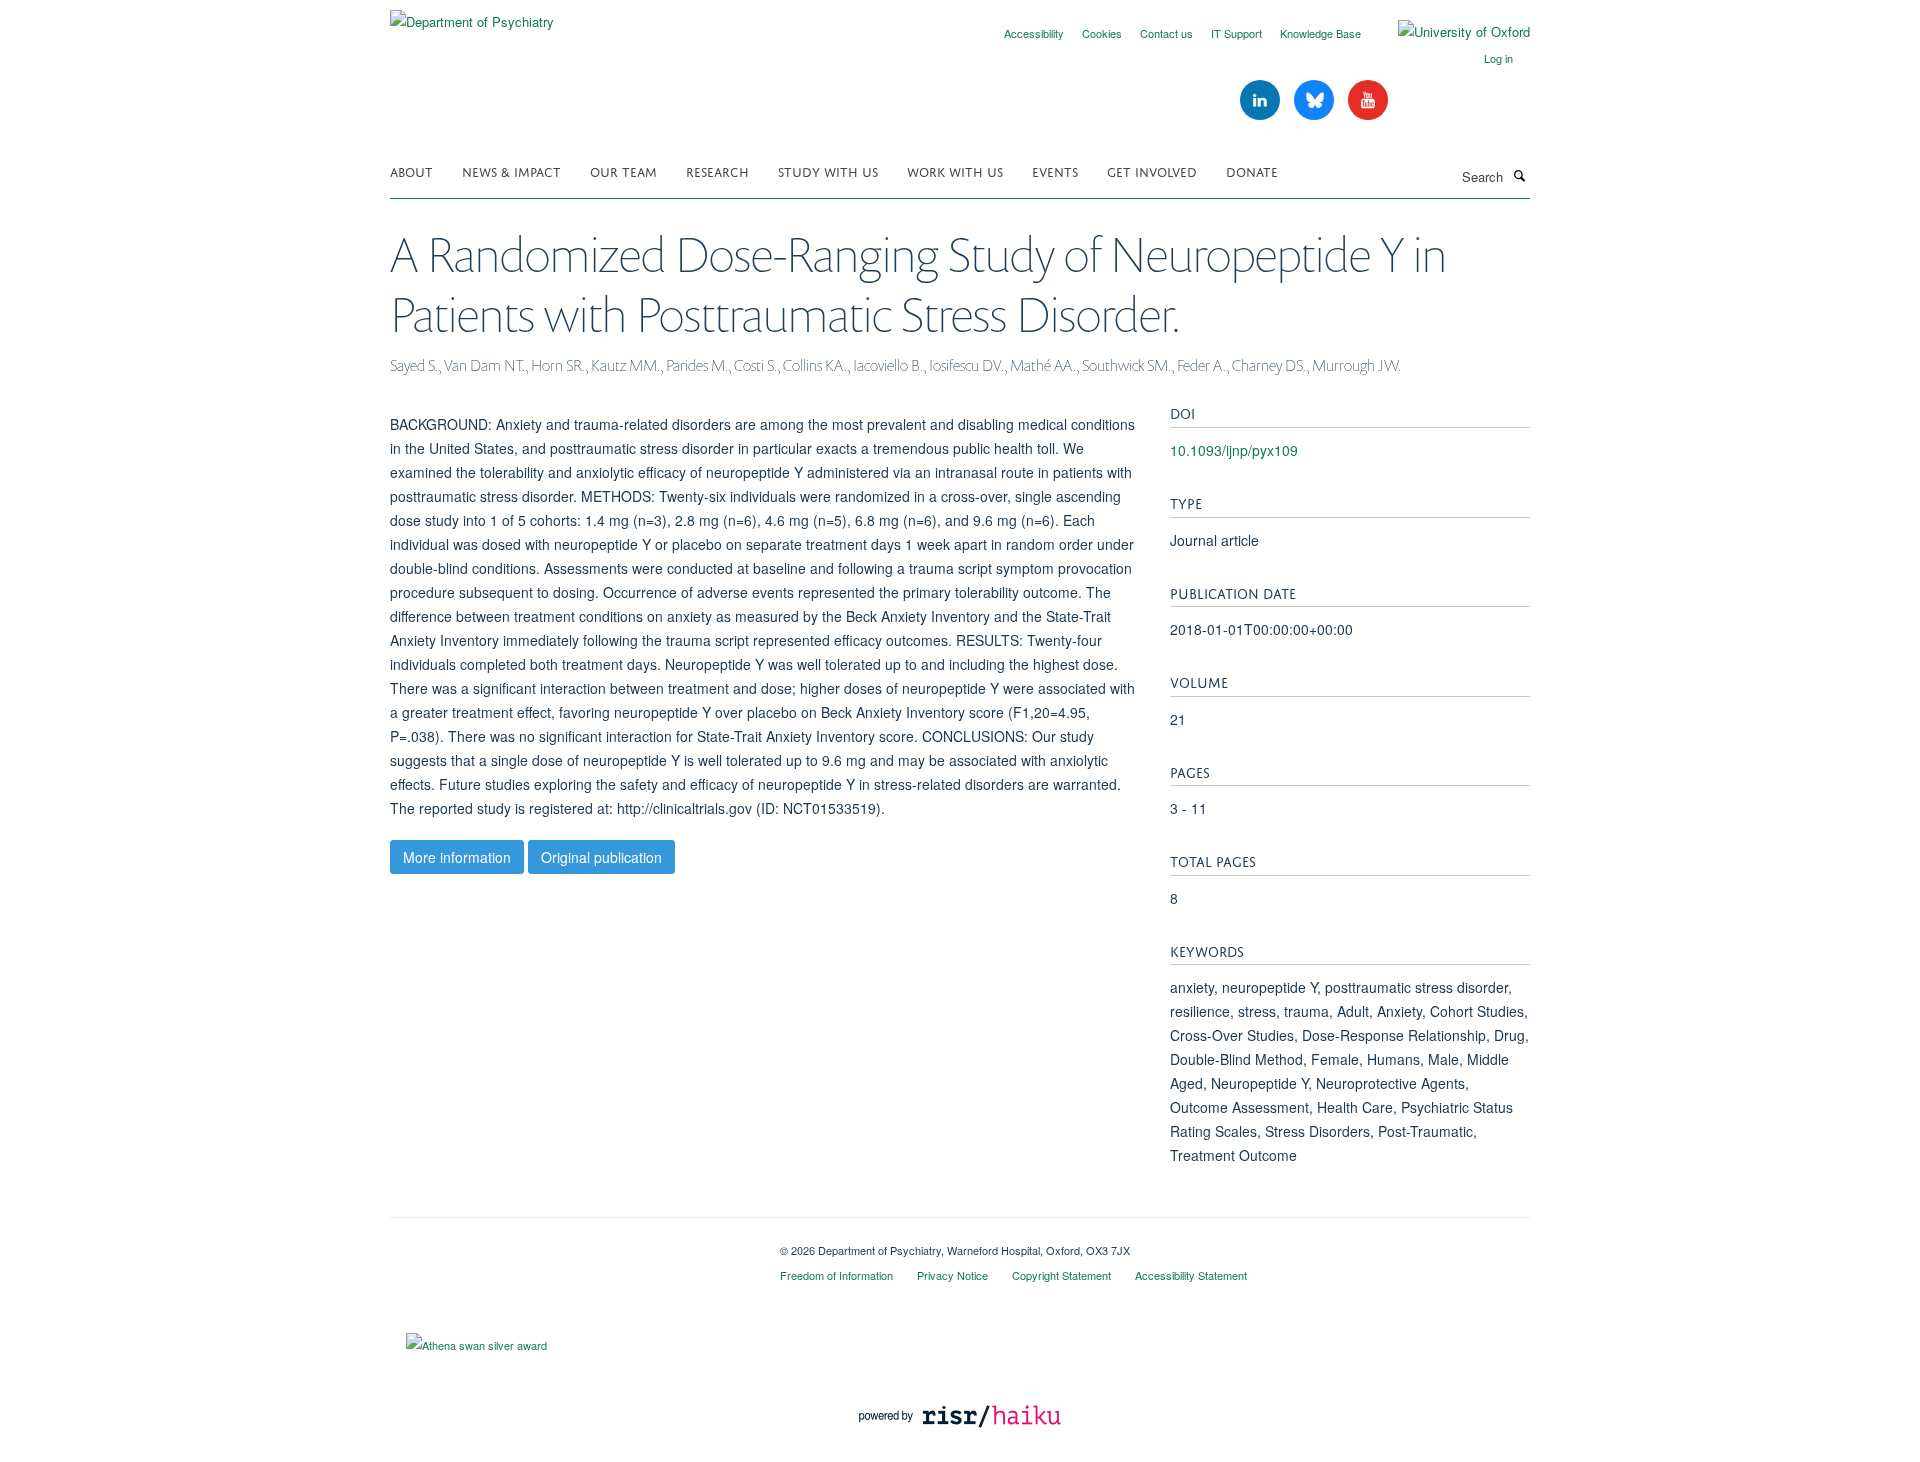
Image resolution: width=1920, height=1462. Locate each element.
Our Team (623, 170)
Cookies (1102, 33)
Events (1055, 170)
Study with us (828, 170)
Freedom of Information (836, 1275)
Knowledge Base (1320, 33)
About (411, 170)
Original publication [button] (601, 857)
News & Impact (511, 170)
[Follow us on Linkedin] (1262, 100)
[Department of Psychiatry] (472, 14)
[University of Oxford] (1449, 32)
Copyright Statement (1061, 1275)
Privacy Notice (952, 1275)
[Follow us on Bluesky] (1316, 100)
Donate (1252, 170)
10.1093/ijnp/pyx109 (1234, 450)
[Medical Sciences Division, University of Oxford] (570, 1243)
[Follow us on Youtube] (1368, 100)
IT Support (1236, 33)
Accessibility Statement (1191, 1275)
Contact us (1166, 33)
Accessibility (1034, 33)
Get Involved (1152, 170)
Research (717, 170)
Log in (1498, 58)
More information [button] (457, 857)
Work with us (955, 170)
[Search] (1519, 175)
